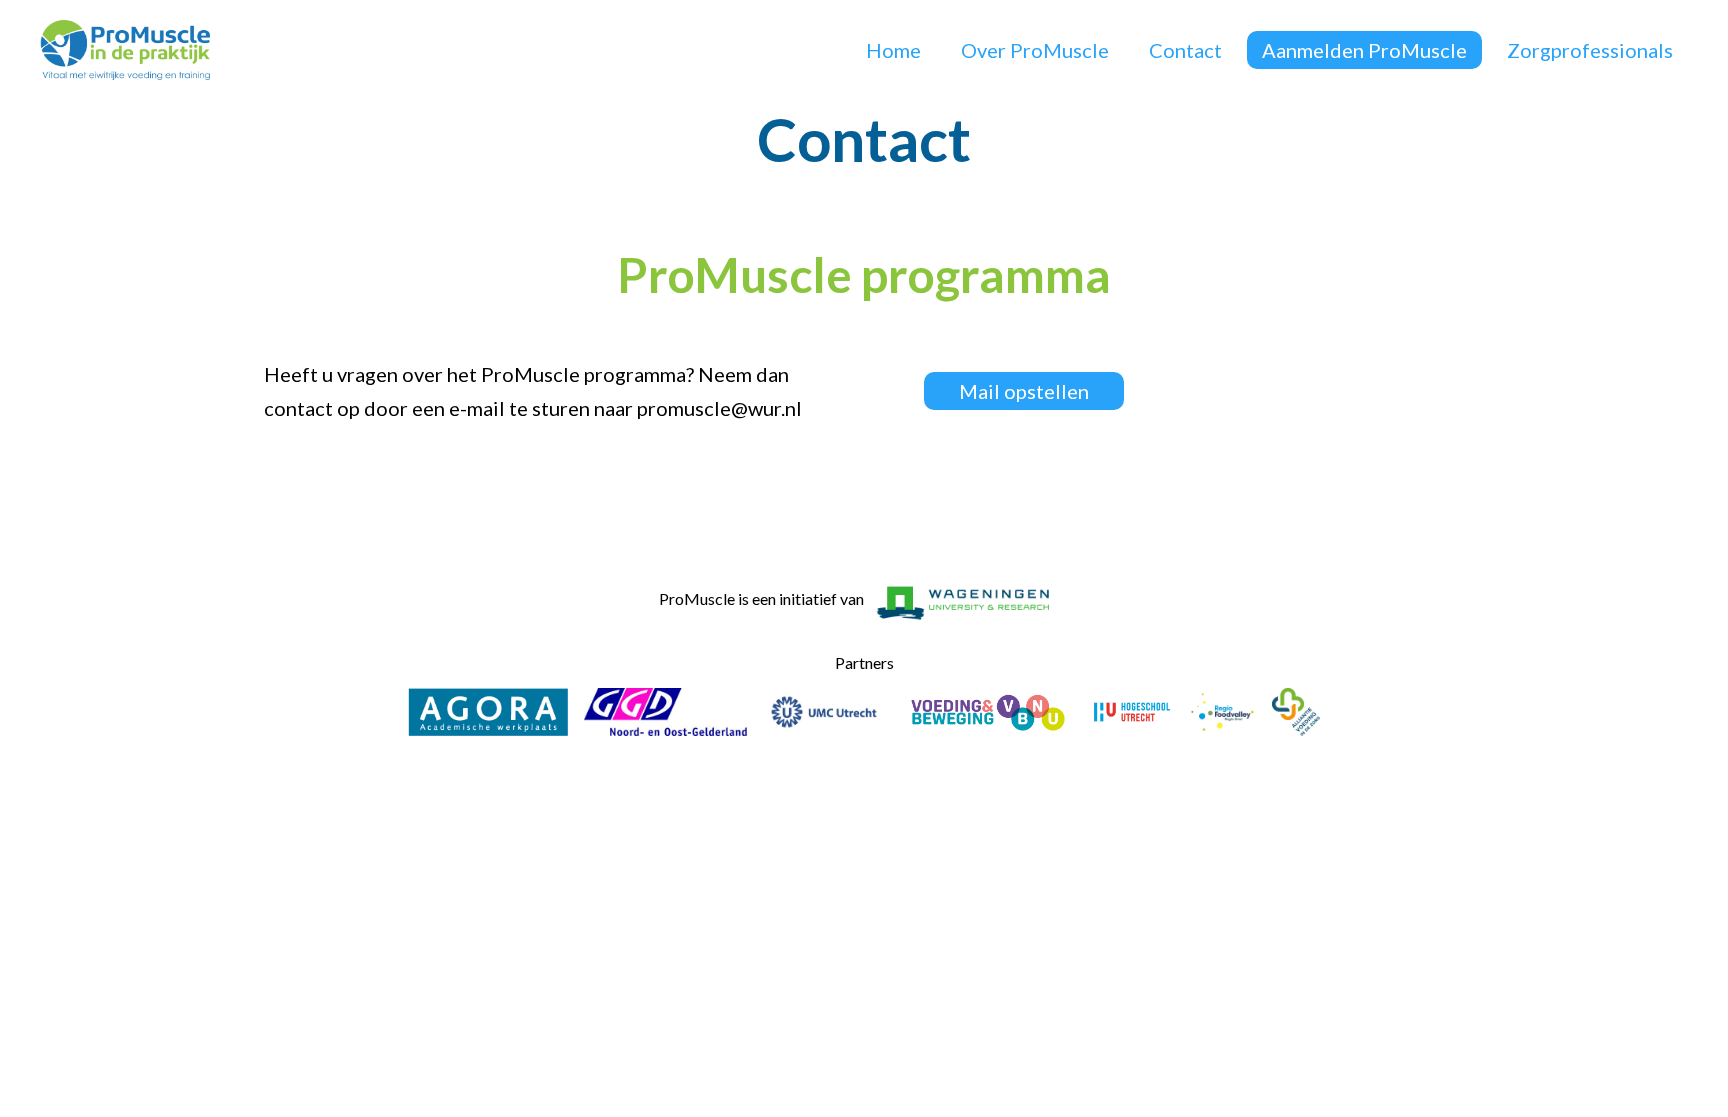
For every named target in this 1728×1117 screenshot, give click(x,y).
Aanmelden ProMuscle (1364, 50)
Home (893, 50)
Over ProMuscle (1035, 50)
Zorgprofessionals (1590, 50)
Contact (1185, 50)
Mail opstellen (1024, 391)
